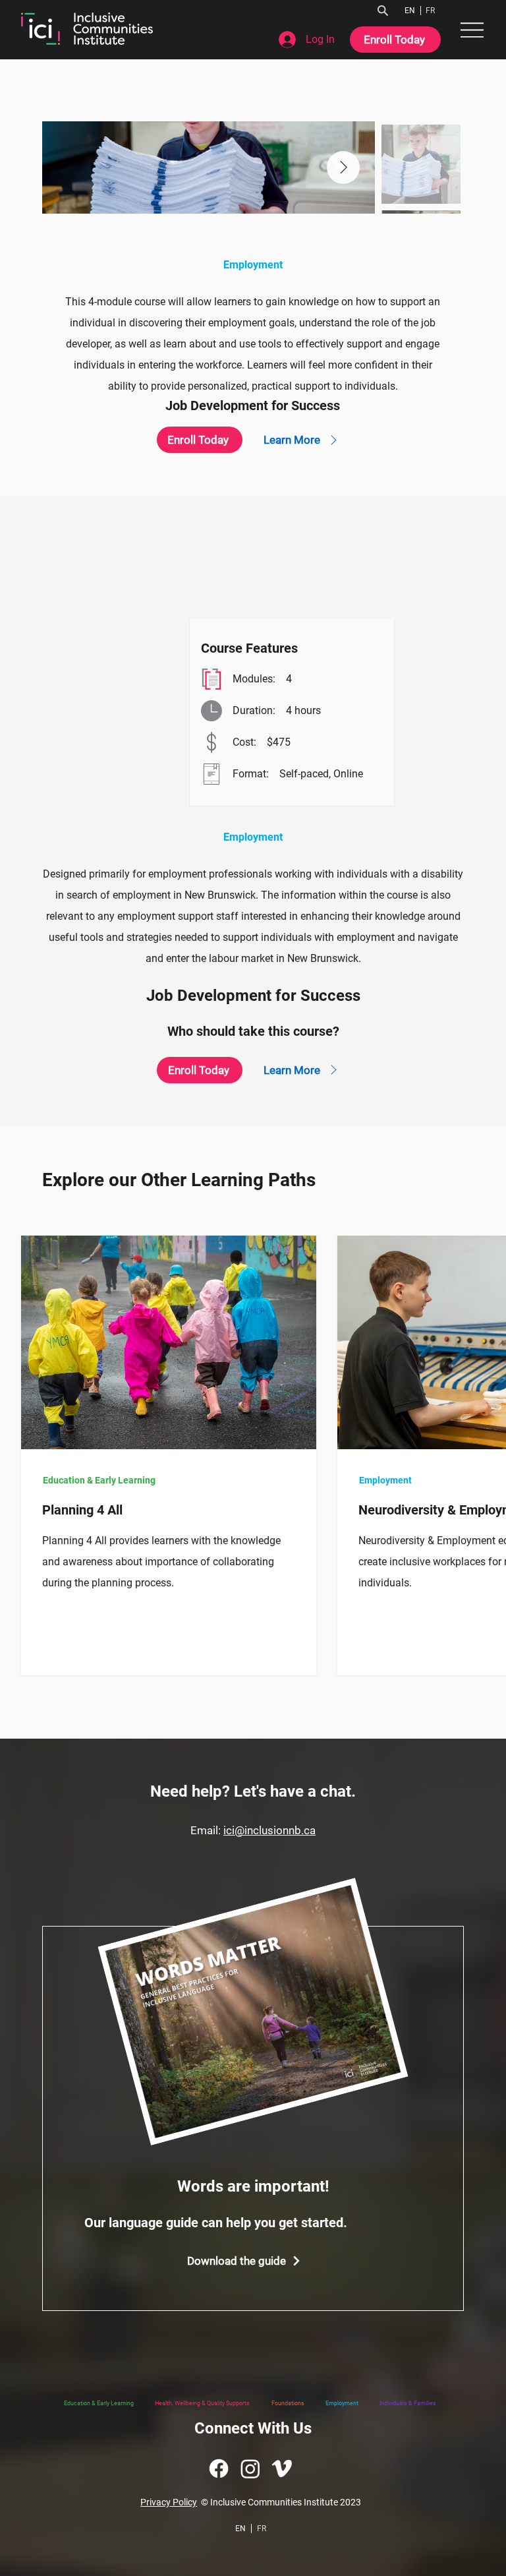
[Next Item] (343, 167)
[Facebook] (219, 2469)
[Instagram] (250, 2469)
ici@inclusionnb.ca (269, 1830)
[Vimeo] (282, 2469)
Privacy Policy (169, 2502)
